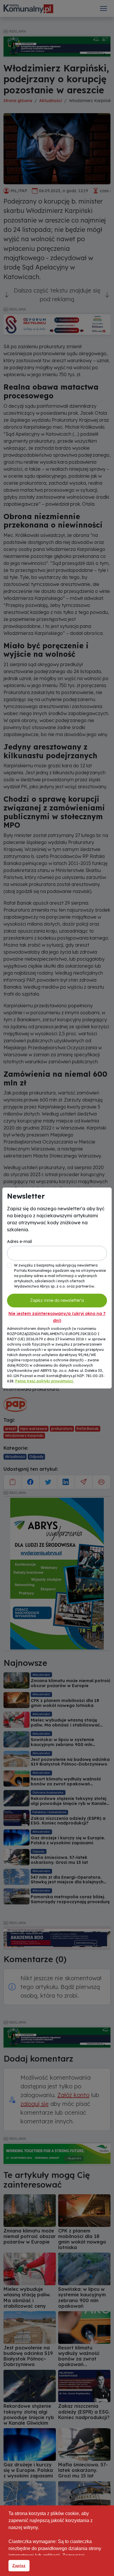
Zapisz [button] (19, 2566)
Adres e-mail (19, 1241)
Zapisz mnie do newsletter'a (57, 1300)
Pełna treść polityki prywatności (44, 1381)
